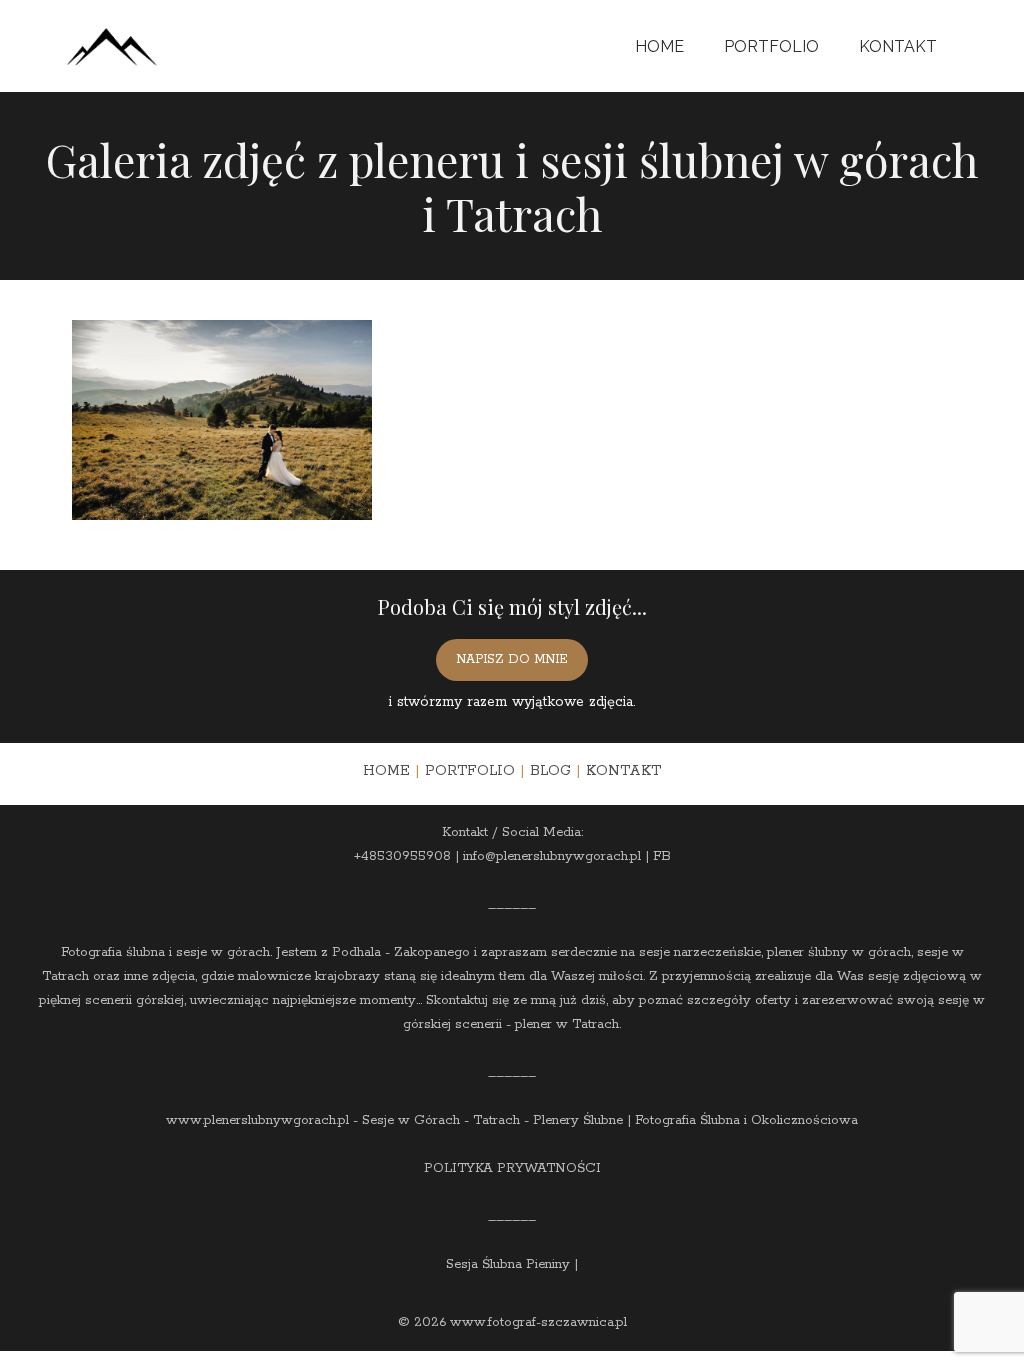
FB (662, 856)
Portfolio (771, 46)
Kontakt (898, 46)
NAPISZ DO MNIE (512, 659)
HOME (386, 771)
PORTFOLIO (470, 771)
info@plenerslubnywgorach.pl (552, 856)
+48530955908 (402, 856)
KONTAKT (623, 771)
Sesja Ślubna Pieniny (508, 1264)
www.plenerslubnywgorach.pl (257, 1120)
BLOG (550, 771)
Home (659, 46)
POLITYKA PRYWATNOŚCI (512, 1168)
